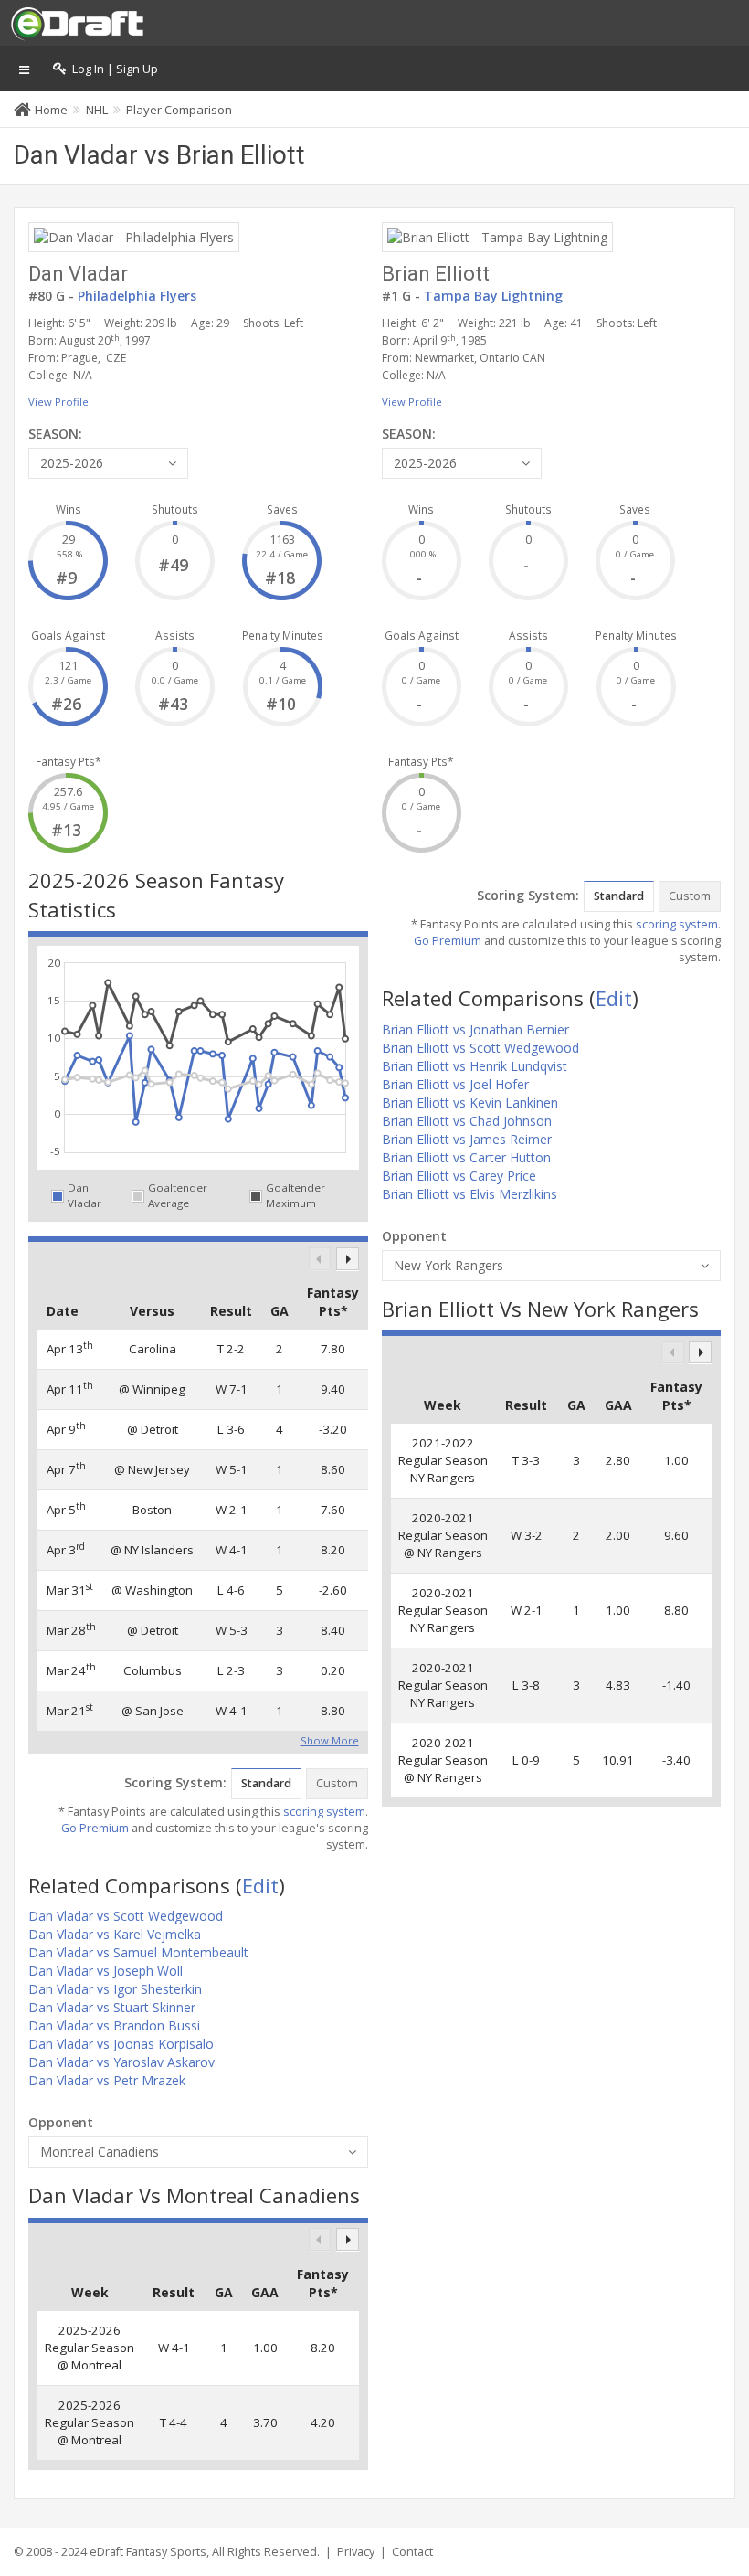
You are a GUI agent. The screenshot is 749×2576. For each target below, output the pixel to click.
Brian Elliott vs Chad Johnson (467, 1121)
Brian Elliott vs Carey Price (459, 1176)
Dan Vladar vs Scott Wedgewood (126, 1916)
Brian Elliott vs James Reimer (467, 1139)
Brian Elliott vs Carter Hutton (466, 1157)
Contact (412, 2552)
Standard (266, 1783)
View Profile (58, 402)
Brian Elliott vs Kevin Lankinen (470, 1102)
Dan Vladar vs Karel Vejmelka (115, 1934)
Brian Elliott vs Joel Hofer (455, 1084)
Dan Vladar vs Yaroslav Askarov (121, 2062)
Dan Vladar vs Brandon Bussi (114, 2025)
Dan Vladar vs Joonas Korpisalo (121, 2044)
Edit (260, 1885)
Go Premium (95, 1828)
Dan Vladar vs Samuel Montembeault (138, 1952)
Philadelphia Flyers (137, 296)
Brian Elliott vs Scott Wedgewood (480, 1048)
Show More (330, 1739)
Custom (337, 1783)
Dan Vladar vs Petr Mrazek (107, 2080)
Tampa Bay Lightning (493, 296)
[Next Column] (348, 1259)
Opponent (61, 2122)
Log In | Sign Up (112, 69)
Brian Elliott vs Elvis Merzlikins (469, 1194)
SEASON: (55, 434)
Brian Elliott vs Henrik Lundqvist (475, 1066)
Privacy (356, 2552)
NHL (97, 110)
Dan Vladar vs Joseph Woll (105, 1971)
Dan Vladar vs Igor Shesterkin (115, 1989)
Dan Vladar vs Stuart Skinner (112, 2007)
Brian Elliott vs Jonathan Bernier (475, 1029)
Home (51, 110)
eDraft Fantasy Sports (148, 2552)
